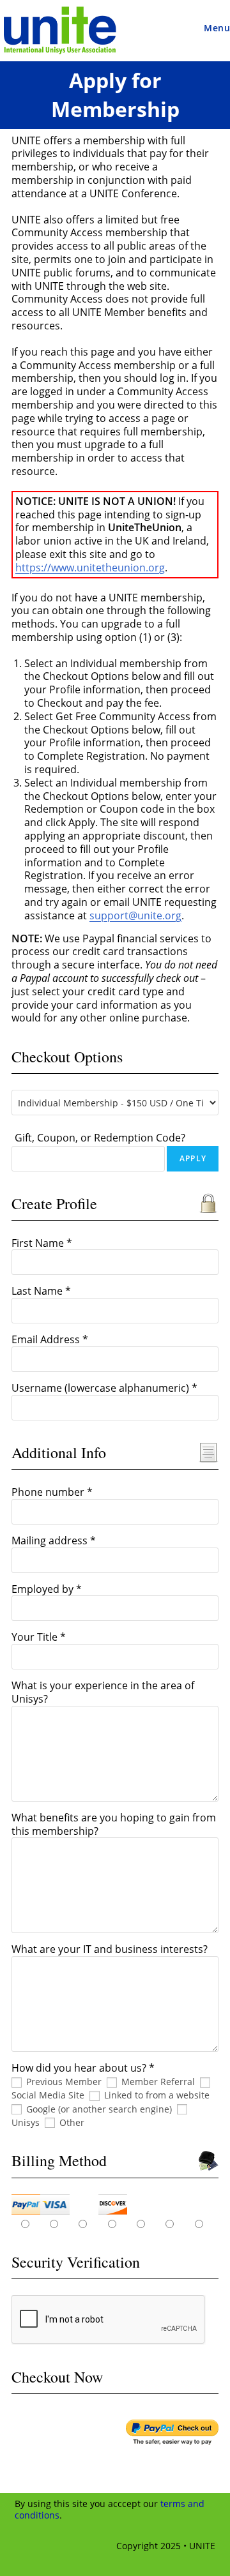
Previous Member (64, 2082)
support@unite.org (135, 915)
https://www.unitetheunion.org (90, 568)
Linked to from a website (157, 2095)
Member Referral (158, 2082)
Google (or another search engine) (99, 2109)
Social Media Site (48, 2095)
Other (72, 2122)
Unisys (26, 2122)
